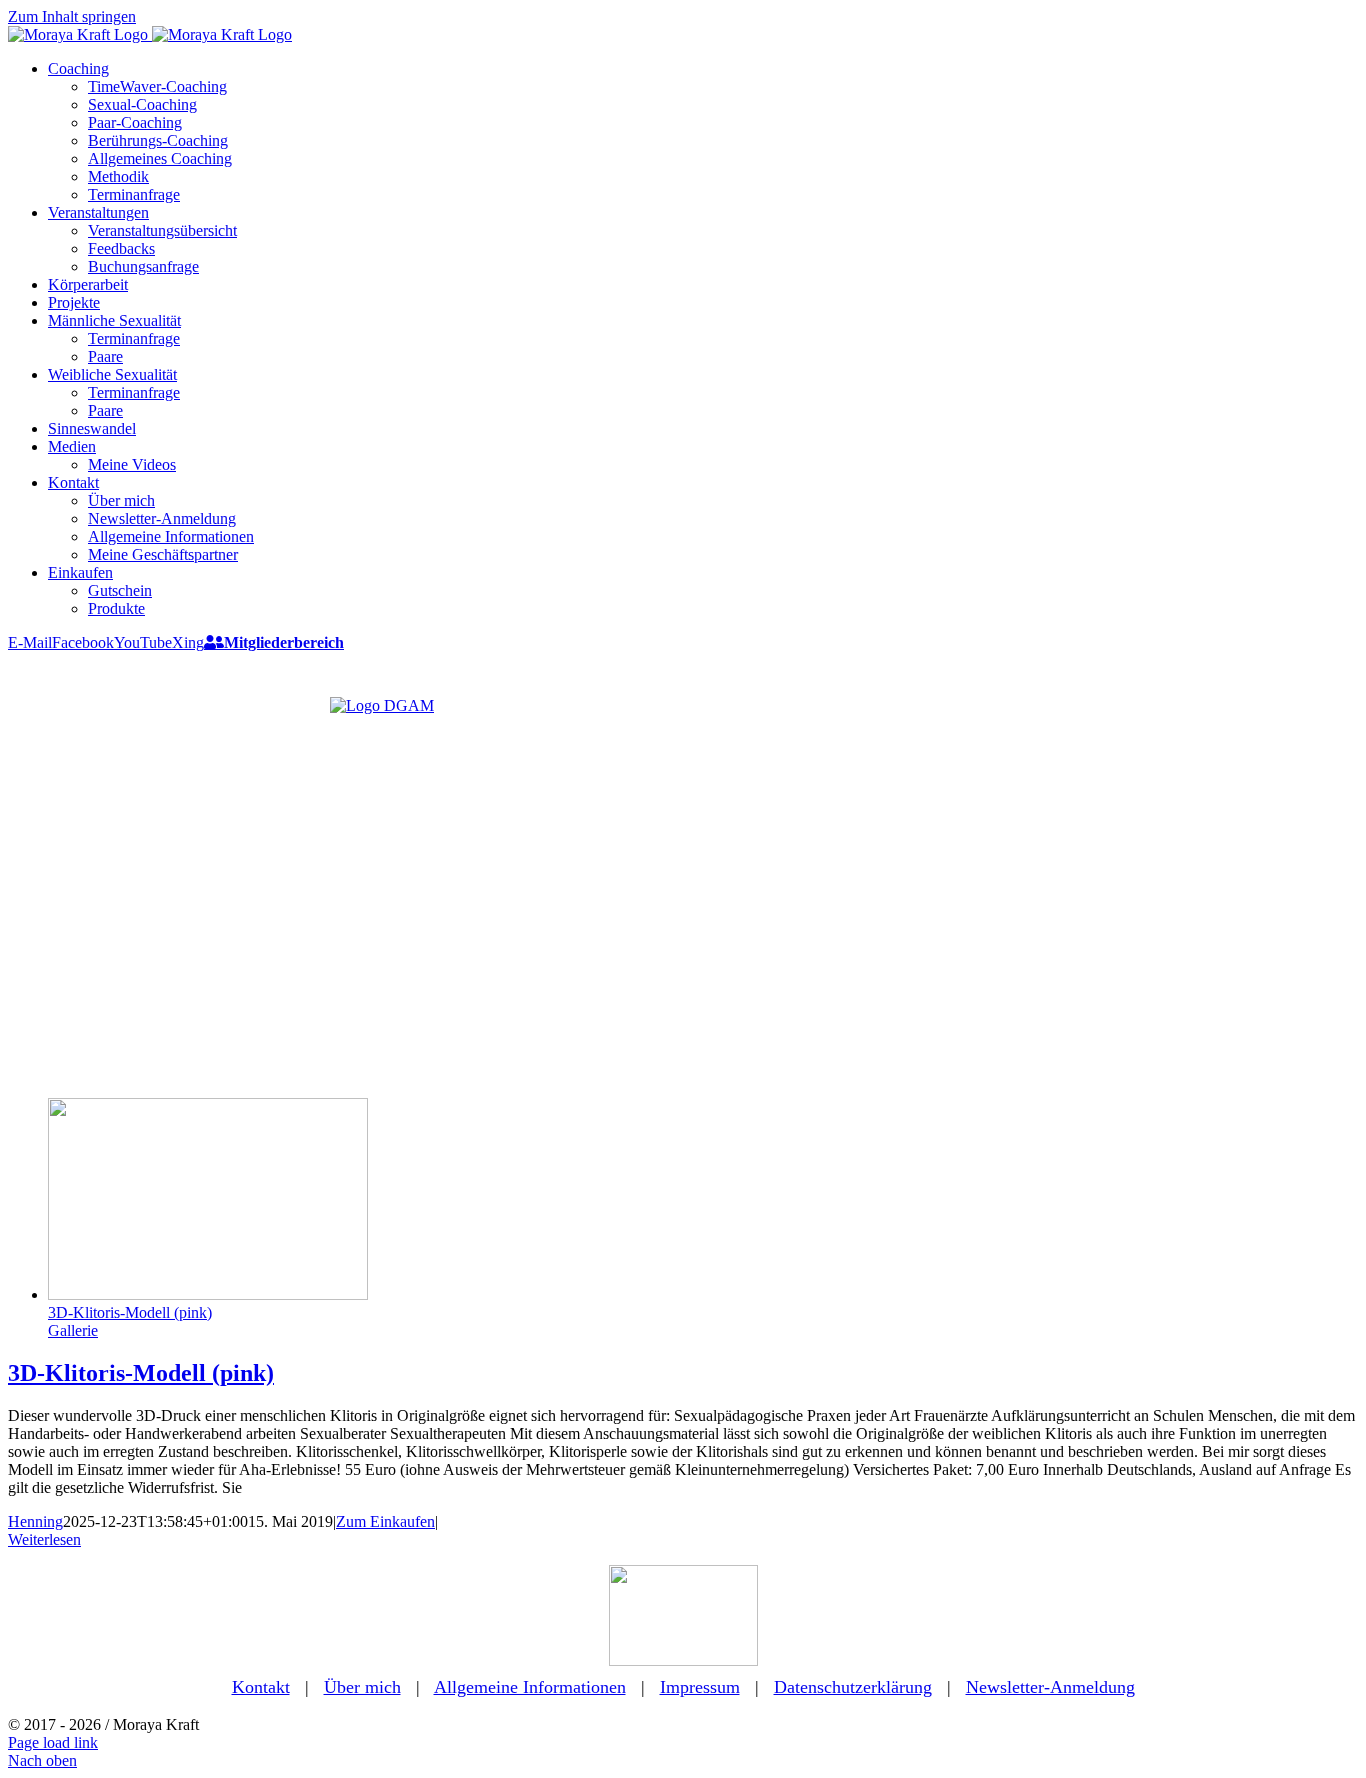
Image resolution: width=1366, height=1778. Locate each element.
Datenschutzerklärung (853, 1687)
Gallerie (73, 1330)
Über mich (362, 1687)
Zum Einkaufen (385, 1521)
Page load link (53, 1742)
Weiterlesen (44, 1539)
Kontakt (261, 1687)
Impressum (700, 1687)
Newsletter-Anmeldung (1050, 1687)
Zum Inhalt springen (72, 16)
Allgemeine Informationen (530, 1687)
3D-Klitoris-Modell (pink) (130, 1312)
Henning (35, 1521)
